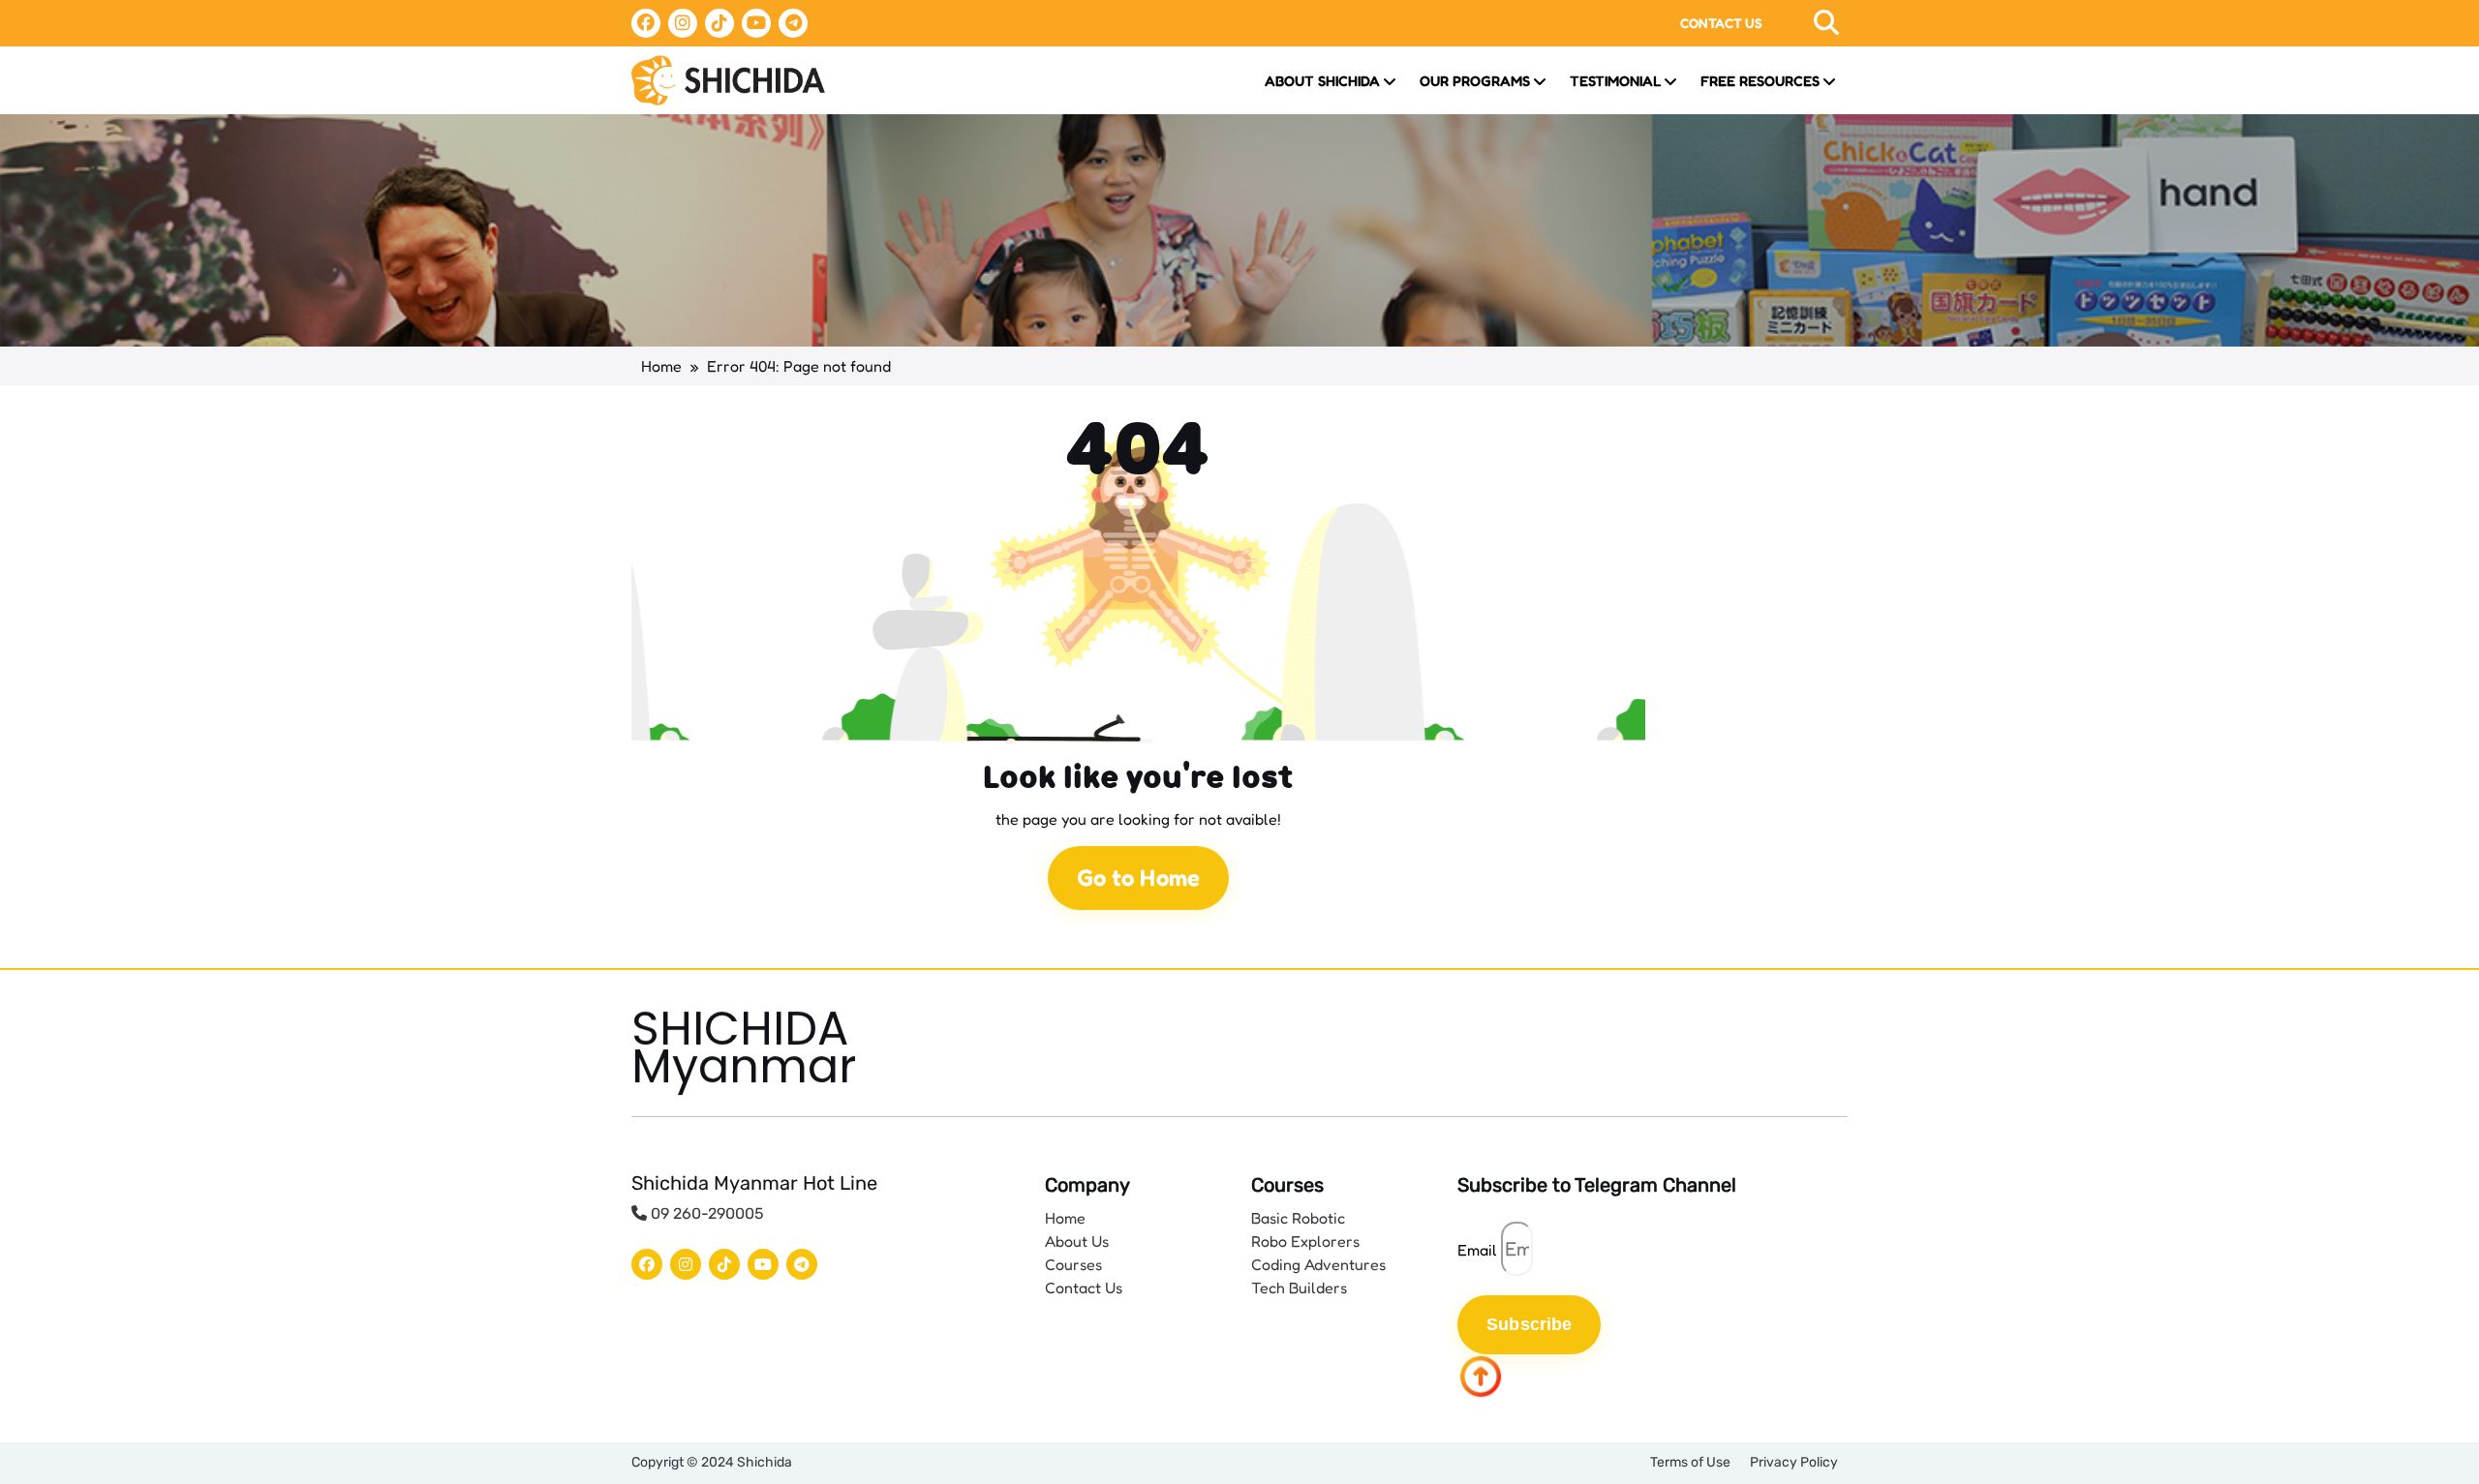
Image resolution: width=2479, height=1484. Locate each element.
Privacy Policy (1794, 1462)
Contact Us (1084, 1287)
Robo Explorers (1305, 1241)
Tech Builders (1299, 1287)
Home (661, 366)
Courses (1073, 1264)
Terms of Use (1690, 1462)
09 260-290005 (705, 1213)
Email (1477, 1250)
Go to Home (1138, 878)
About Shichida (1322, 81)
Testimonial (1615, 81)
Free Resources (1760, 81)
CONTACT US (1721, 23)
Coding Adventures (1318, 1264)
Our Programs (1475, 81)
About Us (1077, 1241)
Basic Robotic (1298, 1218)
